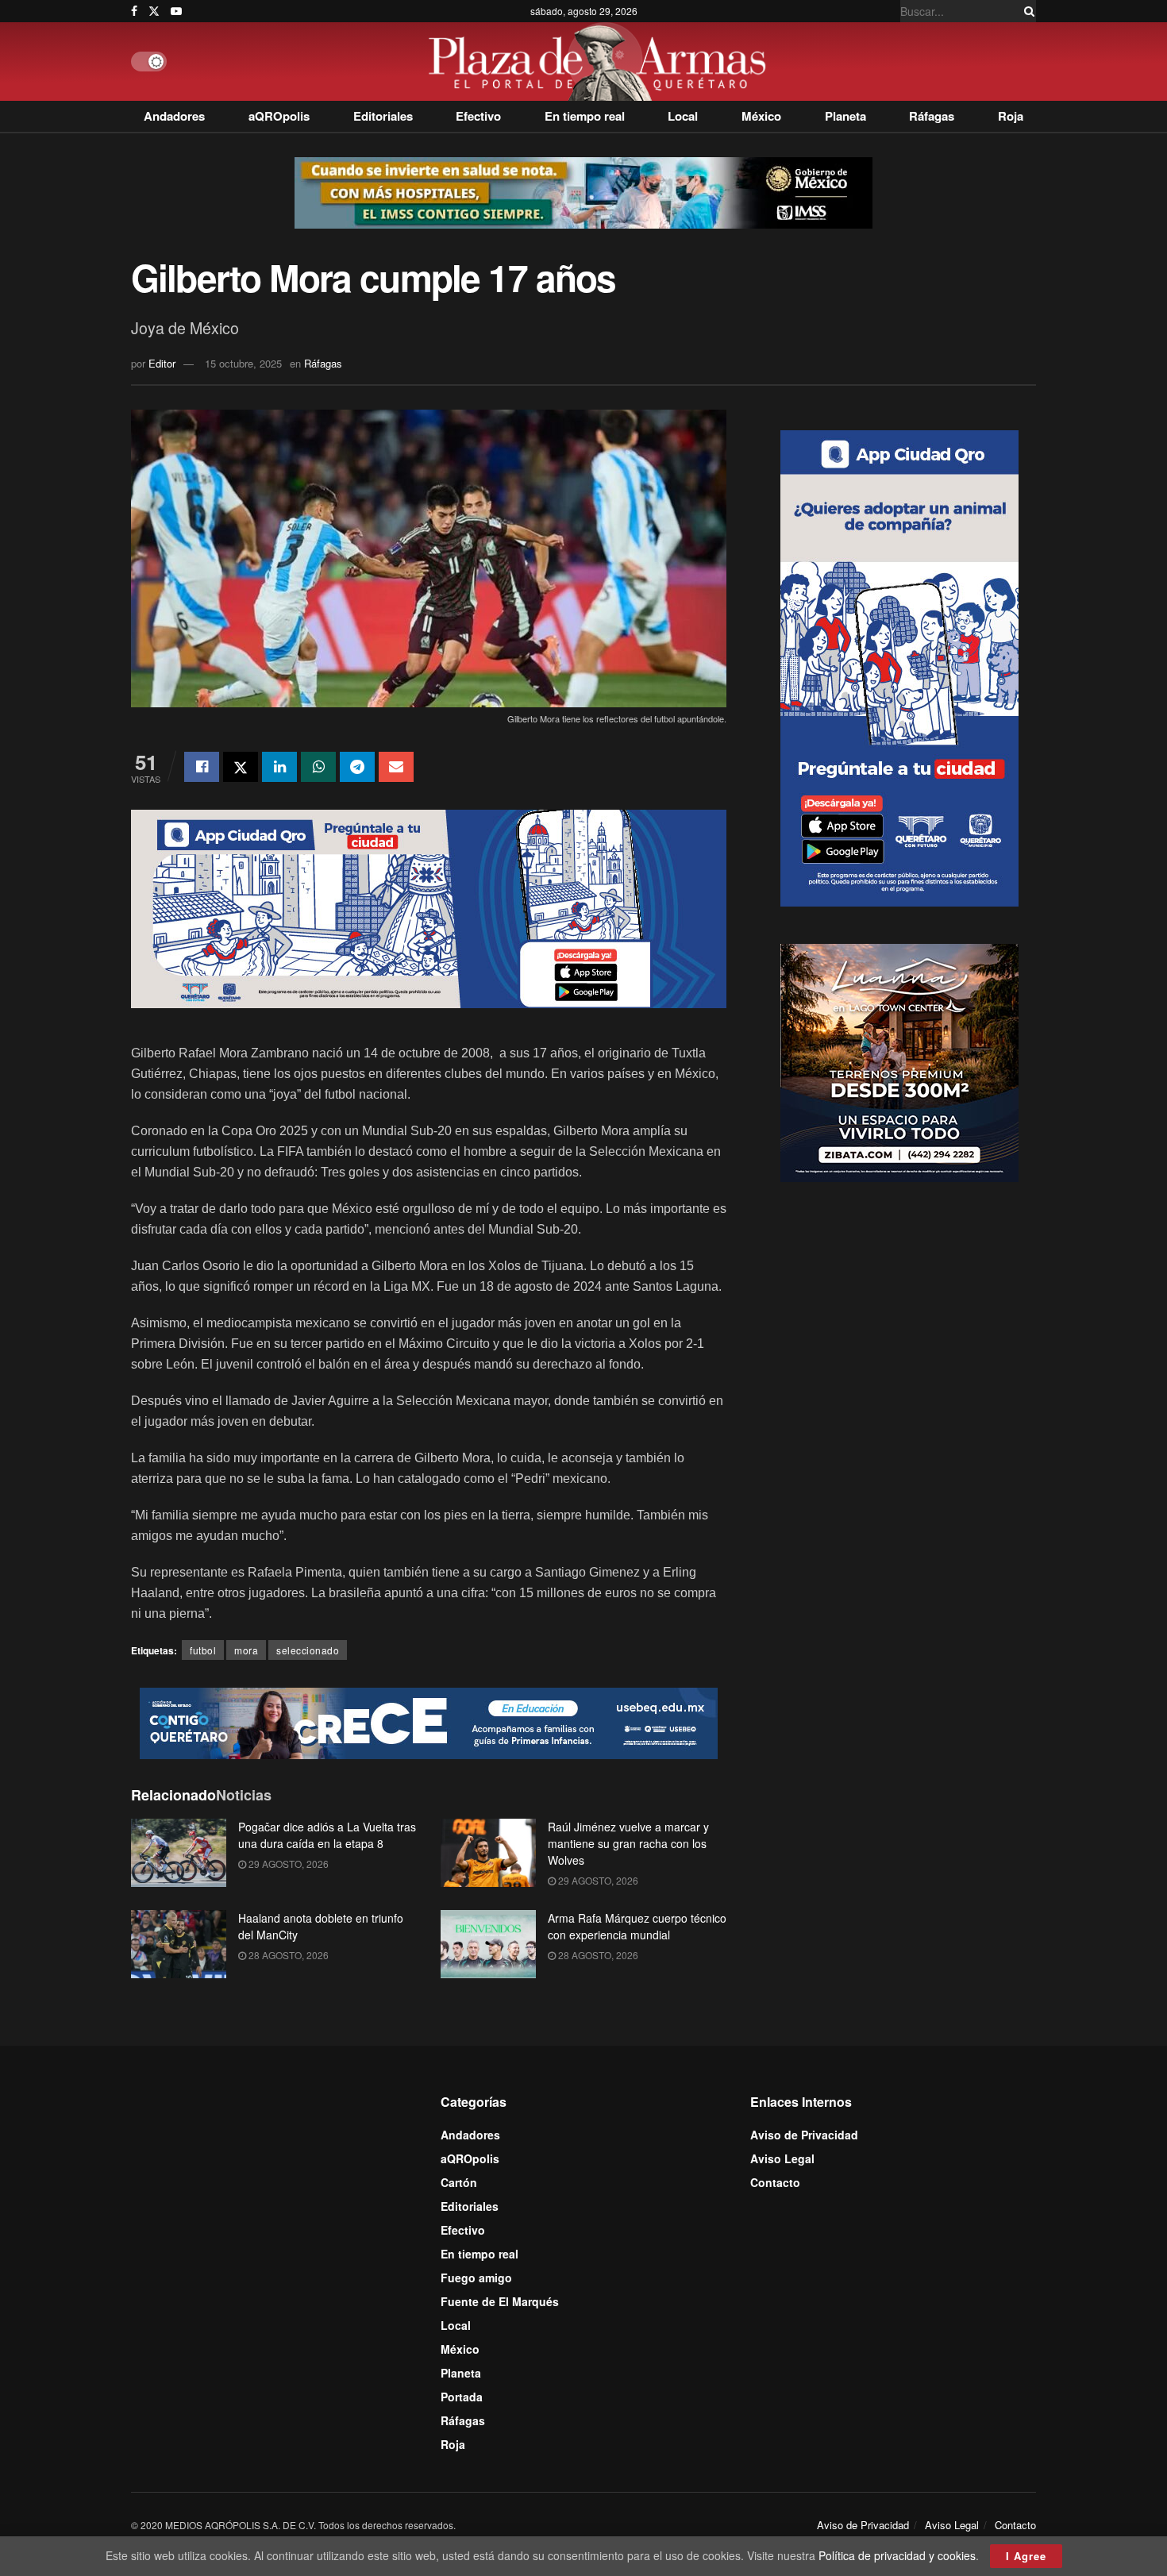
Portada (462, 2397)
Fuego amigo (476, 2278)
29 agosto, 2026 (287, 1864)
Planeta (845, 116)
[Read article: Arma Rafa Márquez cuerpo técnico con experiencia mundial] (488, 1944)
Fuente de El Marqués (500, 2301)
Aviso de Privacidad (804, 2135)
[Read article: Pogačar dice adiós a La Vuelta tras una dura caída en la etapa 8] (179, 1853)
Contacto (775, 2182)
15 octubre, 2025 (243, 363)
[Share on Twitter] (241, 767)
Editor (162, 363)
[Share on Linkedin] (279, 767)
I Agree (1026, 2556)
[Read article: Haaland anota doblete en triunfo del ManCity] (179, 1944)
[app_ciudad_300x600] (899, 666)
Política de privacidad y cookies (897, 2555)
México (761, 116)
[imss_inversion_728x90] (583, 191)
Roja (1011, 116)
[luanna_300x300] (899, 1061)
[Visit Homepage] (601, 62)
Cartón (459, 2182)
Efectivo (478, 116)
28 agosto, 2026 (287, 1955)
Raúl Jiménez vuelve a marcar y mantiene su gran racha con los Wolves (628, 1843)
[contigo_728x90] (429, 1722)
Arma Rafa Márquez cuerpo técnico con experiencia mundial (637, 1926)
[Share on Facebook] (202, 767)
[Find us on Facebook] (134, 11)
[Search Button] (1026, 11)
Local (683, 116)
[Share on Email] (396, 767)
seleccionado (308, 1650)
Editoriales (383, 116)
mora (246, 1650)
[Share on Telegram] (357, 767)
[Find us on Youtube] (176, 11)
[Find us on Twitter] (154, 11)
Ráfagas (932, 116)
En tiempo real (585, 116)
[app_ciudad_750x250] (429, 907)
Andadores (174, 116)
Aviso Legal (782, 2158)
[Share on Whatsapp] (318, 767)
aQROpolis (279, 116)
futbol (203, 1650)
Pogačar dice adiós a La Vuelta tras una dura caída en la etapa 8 (327, 1835)
